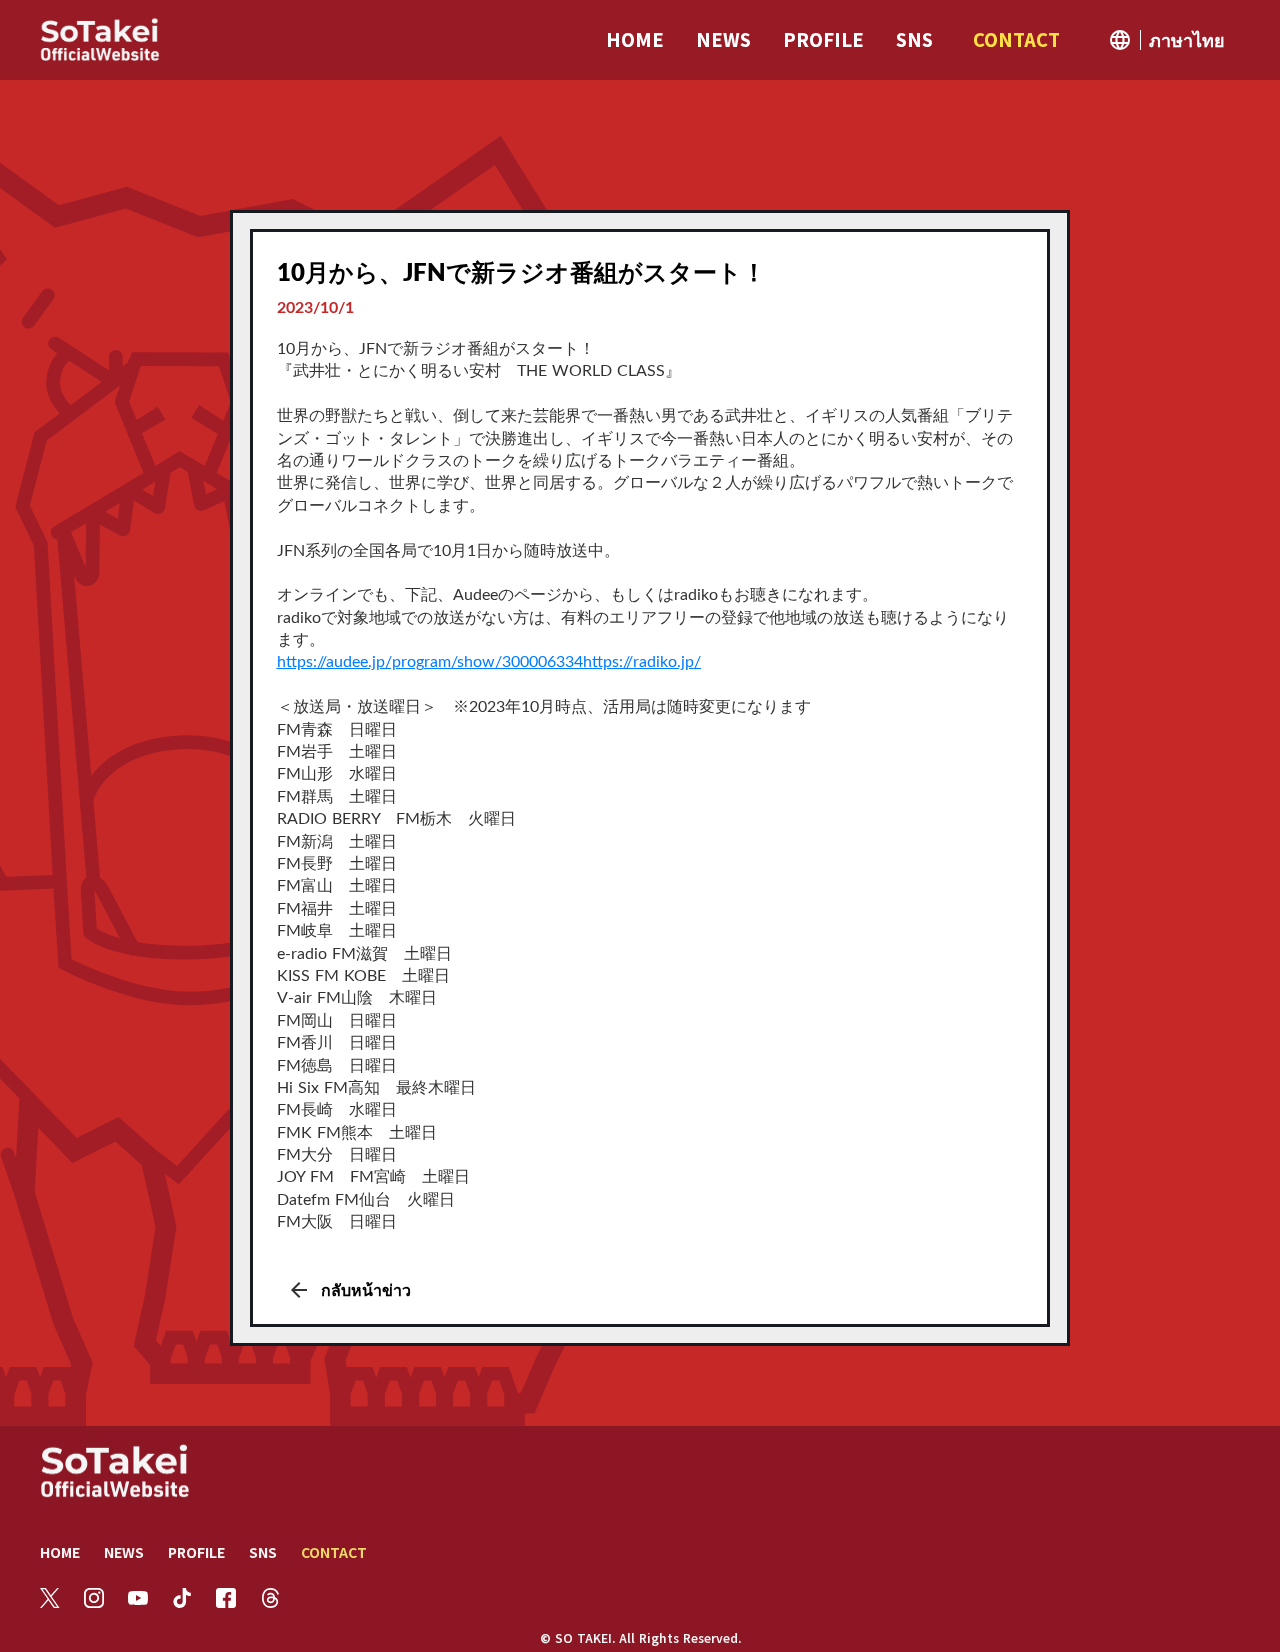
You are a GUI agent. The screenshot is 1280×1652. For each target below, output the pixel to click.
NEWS (124, 1552)
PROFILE (196, 1552)
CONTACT (334, 1552)
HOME (60, 1552)
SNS (263, 1552)
